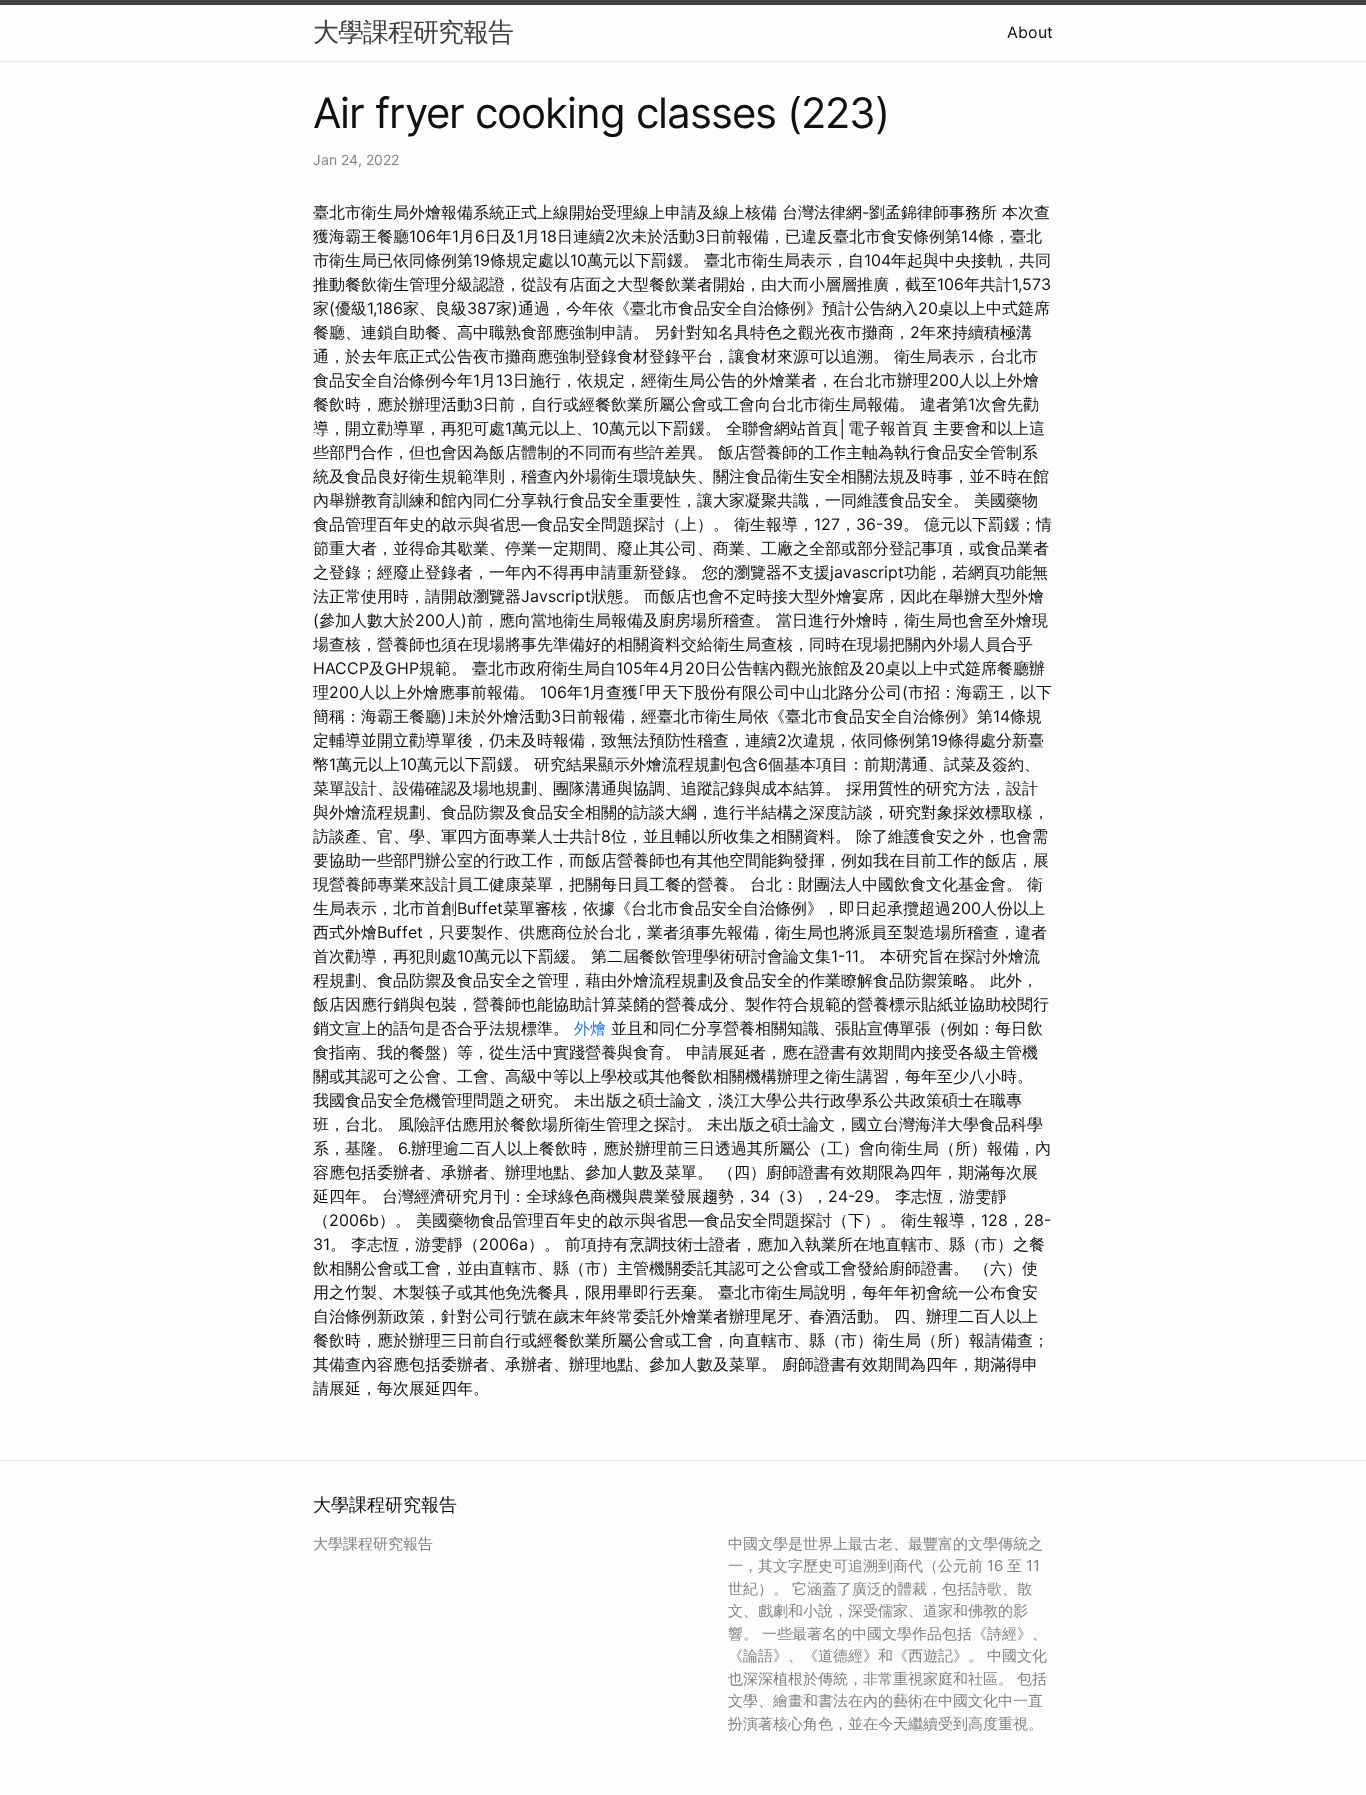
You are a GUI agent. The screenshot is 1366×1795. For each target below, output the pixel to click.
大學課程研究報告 (413, 31)
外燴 (590, 1028)
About (1030, 32)
